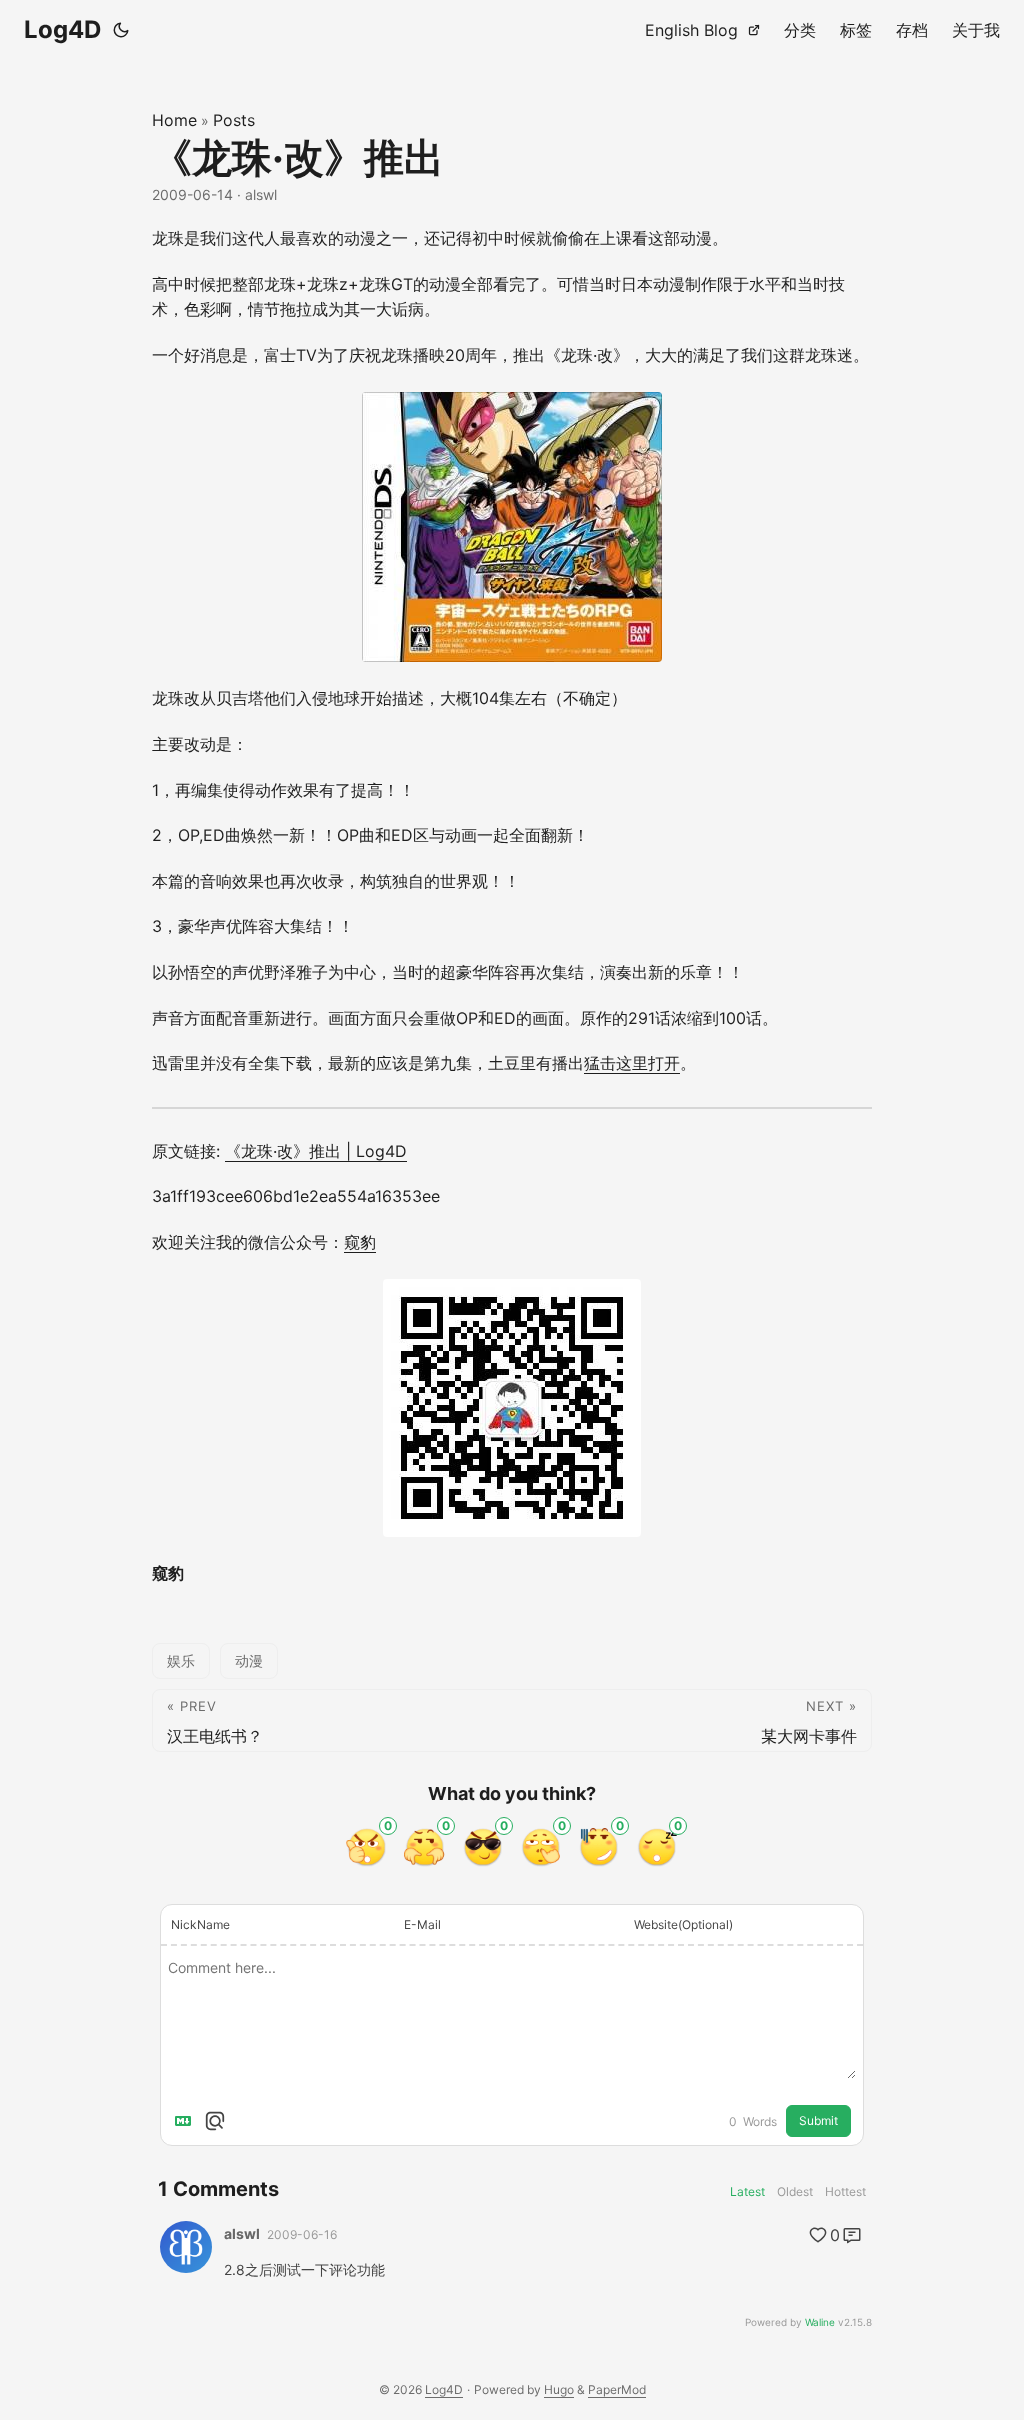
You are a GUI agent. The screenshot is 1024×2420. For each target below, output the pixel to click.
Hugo (559, 2389)
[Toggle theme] (121, 30)
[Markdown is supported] (187, 2121)
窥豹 (360, 1242)
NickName (200, 1924)
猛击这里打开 (632, 1063)
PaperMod (617, 2389)
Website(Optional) (683, 1924)
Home (174, 120)
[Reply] (852, 2235)
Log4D (62, 29)
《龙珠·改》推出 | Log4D (316, 1151)
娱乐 (181, 1660)
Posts (234, 120)
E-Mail (422, 1924)
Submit (818, 2120)
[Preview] (215, 2121)
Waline (820, 2322)
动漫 (249, 1660)
